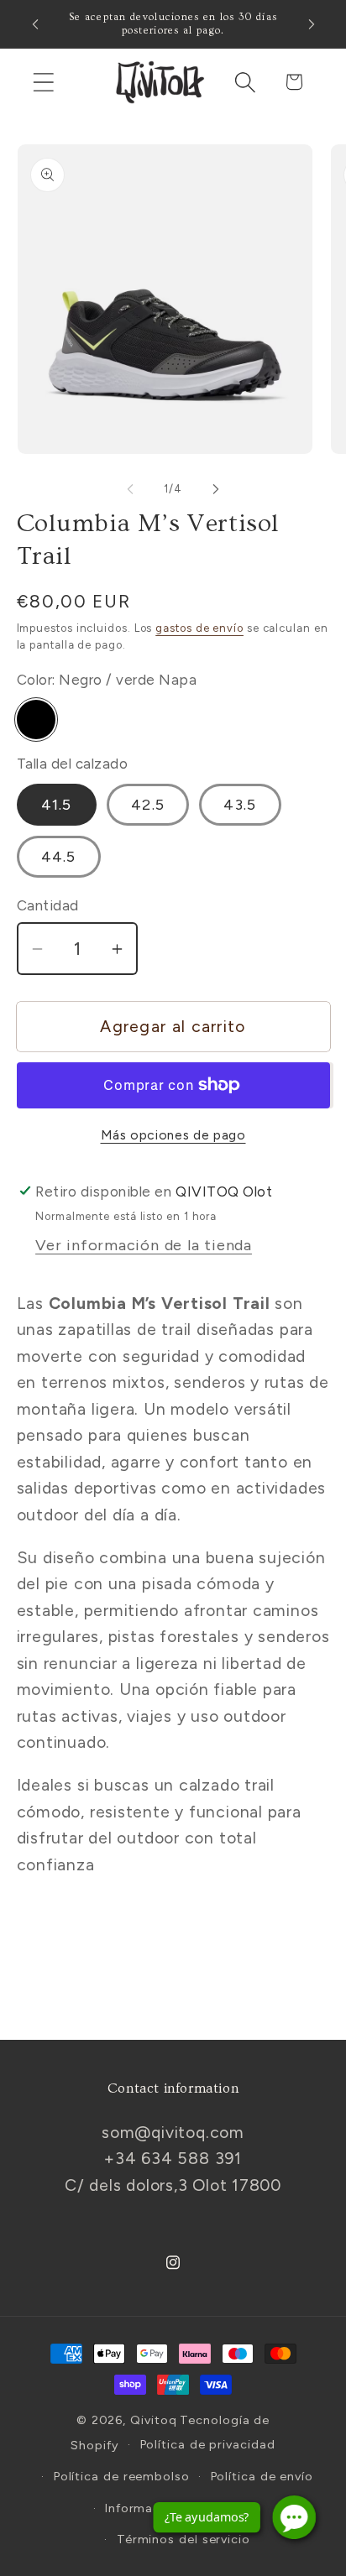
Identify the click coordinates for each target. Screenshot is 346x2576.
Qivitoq (153, 2420)
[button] (43, 82)
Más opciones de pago (173, 1135)
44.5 (59, 857)
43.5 (240, 805)
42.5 (148, 805)
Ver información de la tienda (144, 1245)
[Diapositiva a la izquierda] (130, 489)
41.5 (57, 805)
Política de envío (262, 2476)
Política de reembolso (122, 2476)
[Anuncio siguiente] (312, 24)
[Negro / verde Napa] (37, 720)
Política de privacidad (208, 2444)
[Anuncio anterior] (35, 24)
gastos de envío (199, 628)
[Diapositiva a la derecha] (216, 489)
